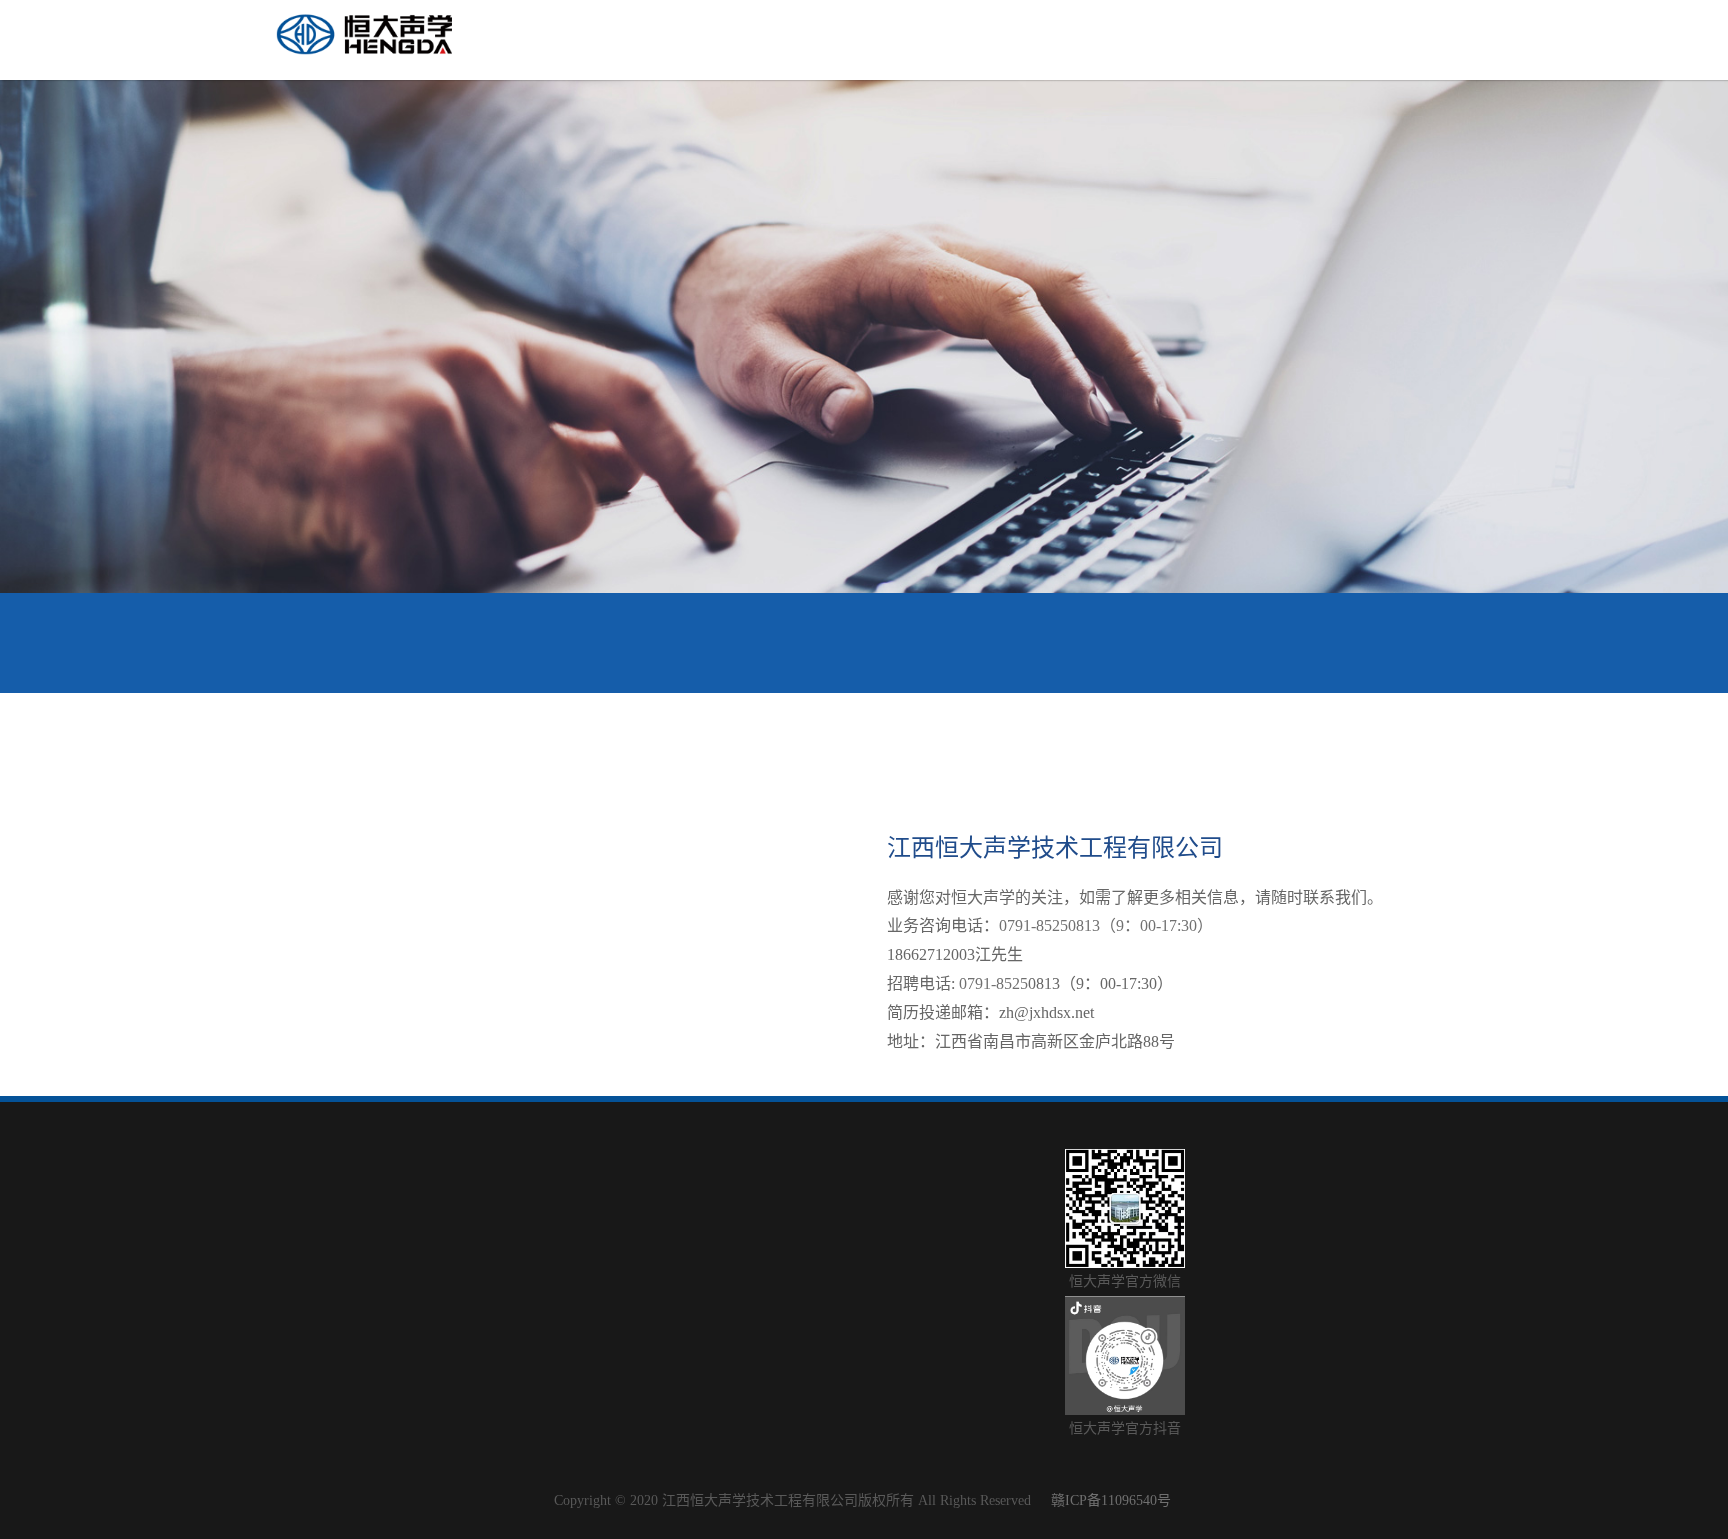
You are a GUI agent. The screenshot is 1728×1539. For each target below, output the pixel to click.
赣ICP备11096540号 (1111, 1500)
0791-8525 (993, 983)
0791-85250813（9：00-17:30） (1108, 925)
